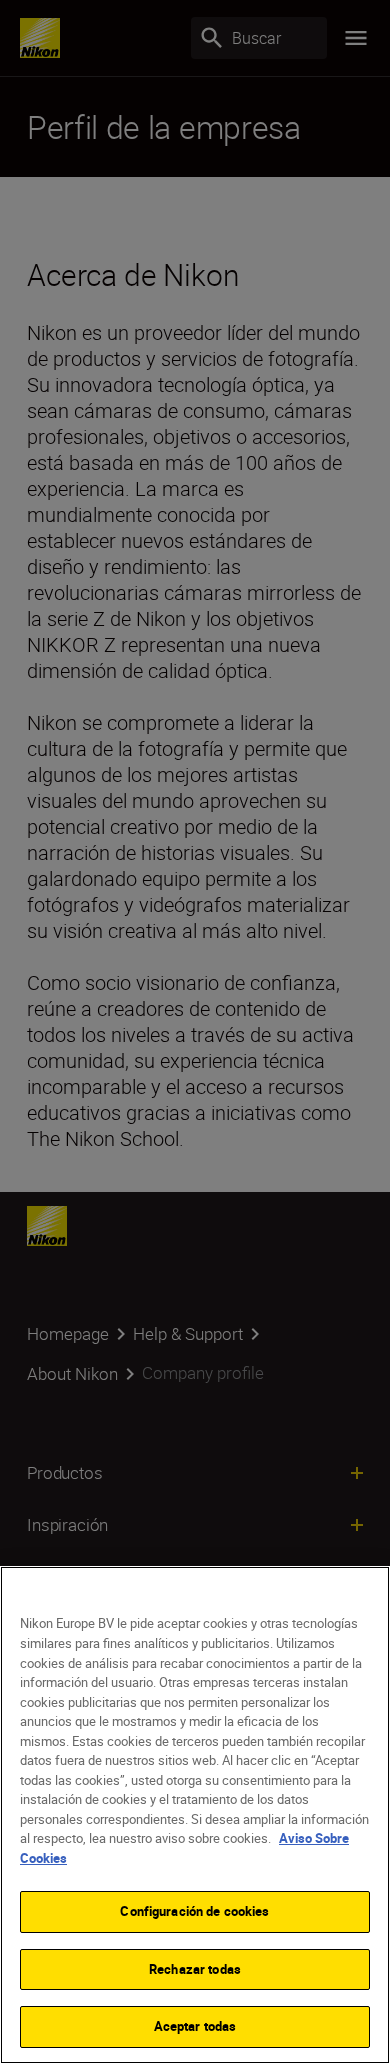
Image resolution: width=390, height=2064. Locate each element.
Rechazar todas (195, 1969)
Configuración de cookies (194, 1911)
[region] (195, 1815)
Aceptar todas (195, 2026)
